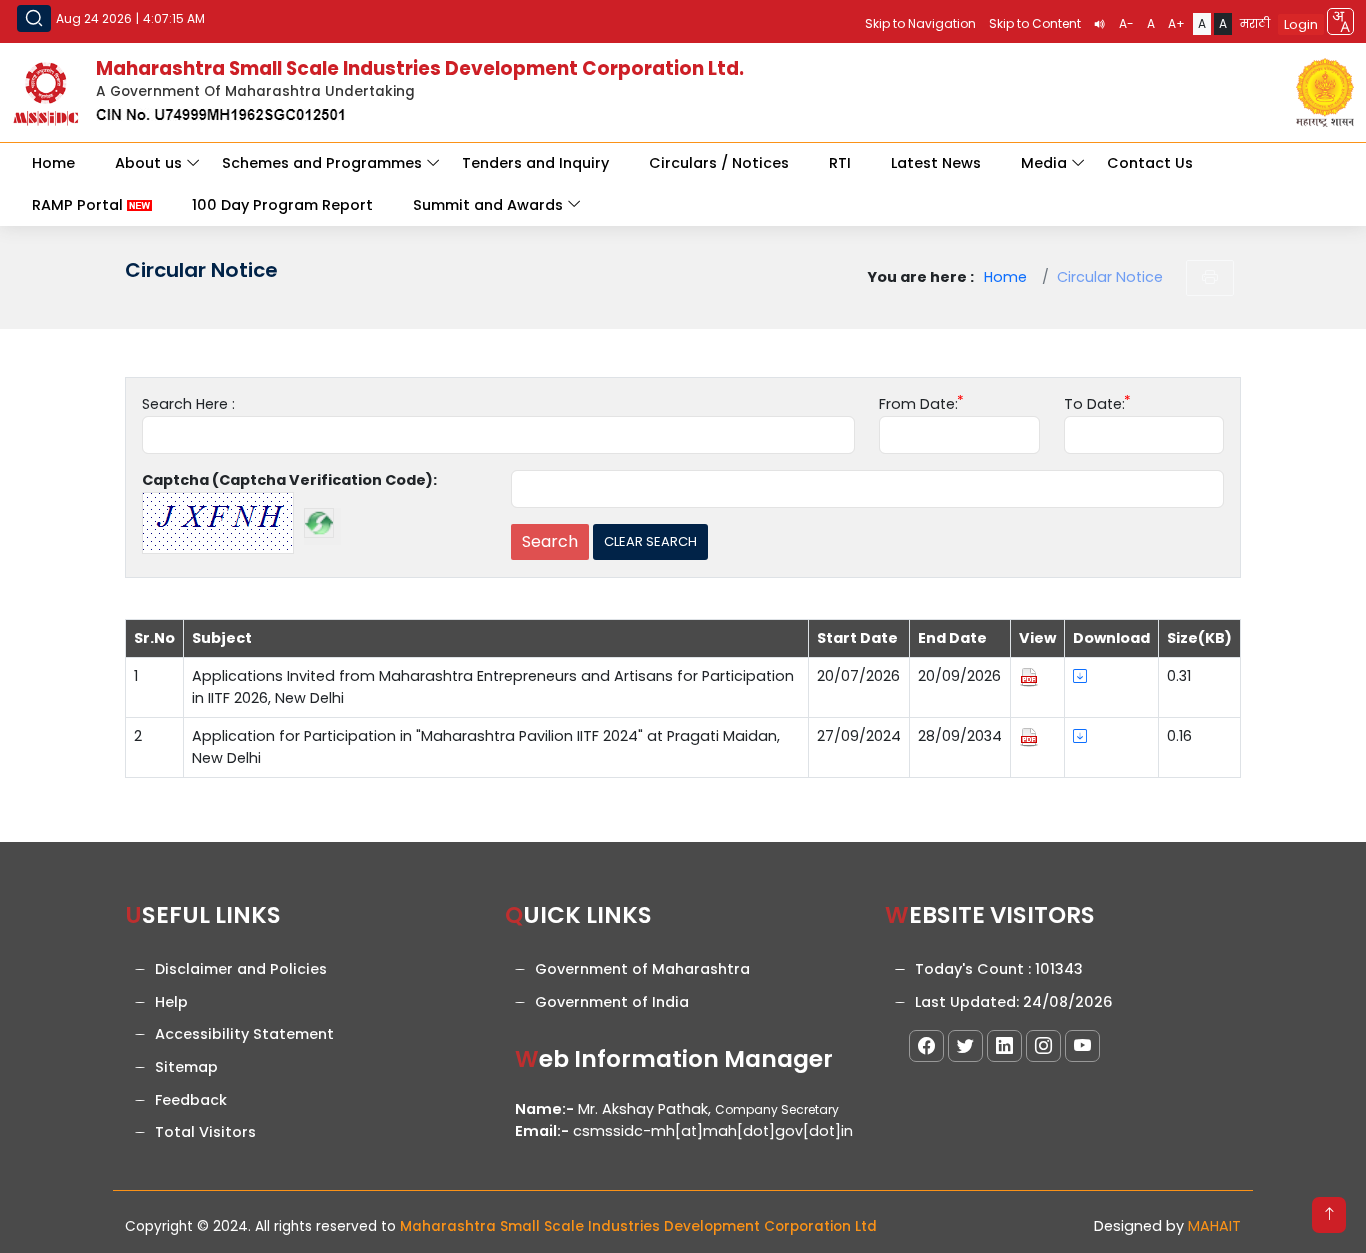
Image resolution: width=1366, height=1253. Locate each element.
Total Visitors (205, 1132)
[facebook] (926, 1046)
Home (53, 163)
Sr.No (154, 638)
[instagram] (1043, 1046)
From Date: (918, 404)
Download (1111, 638)
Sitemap (186, 1067)
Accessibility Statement (244, 1034)
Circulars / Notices (719, 163)
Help (171, 1002)
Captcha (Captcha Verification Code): (289, 480)
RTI (840, 163)
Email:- (542, 1131)
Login (1301, 24)
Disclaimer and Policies (241, 969)
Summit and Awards (488, 205)
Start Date (857, 638)
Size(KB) (1199, 638)
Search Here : (188, 404)
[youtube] (1082, 1046)
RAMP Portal (79, 205)
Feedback (191, 1100)
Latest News (936, 163)
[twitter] (965, 1046)
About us (148, 163)
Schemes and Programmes (322, 163)
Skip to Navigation (920, 23)
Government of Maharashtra (642, 969)
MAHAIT (1214, 1226)
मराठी (1255, 23)
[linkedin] (1004, 1046)
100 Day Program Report (282, 205)
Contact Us (1150, 163)
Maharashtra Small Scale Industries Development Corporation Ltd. (420, 68)
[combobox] (1340, 21)
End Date (952, 638)
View (1037, 638)
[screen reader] (1100, 24)
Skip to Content (1035, 23)
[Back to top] (1329, 1215)
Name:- (544, 1109)
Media (1044, 163)
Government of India (612, 1002)
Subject (222, 638)
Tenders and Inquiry (535, 163)
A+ (1176, 23)
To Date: (1094, 404)
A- (1126, 23)
